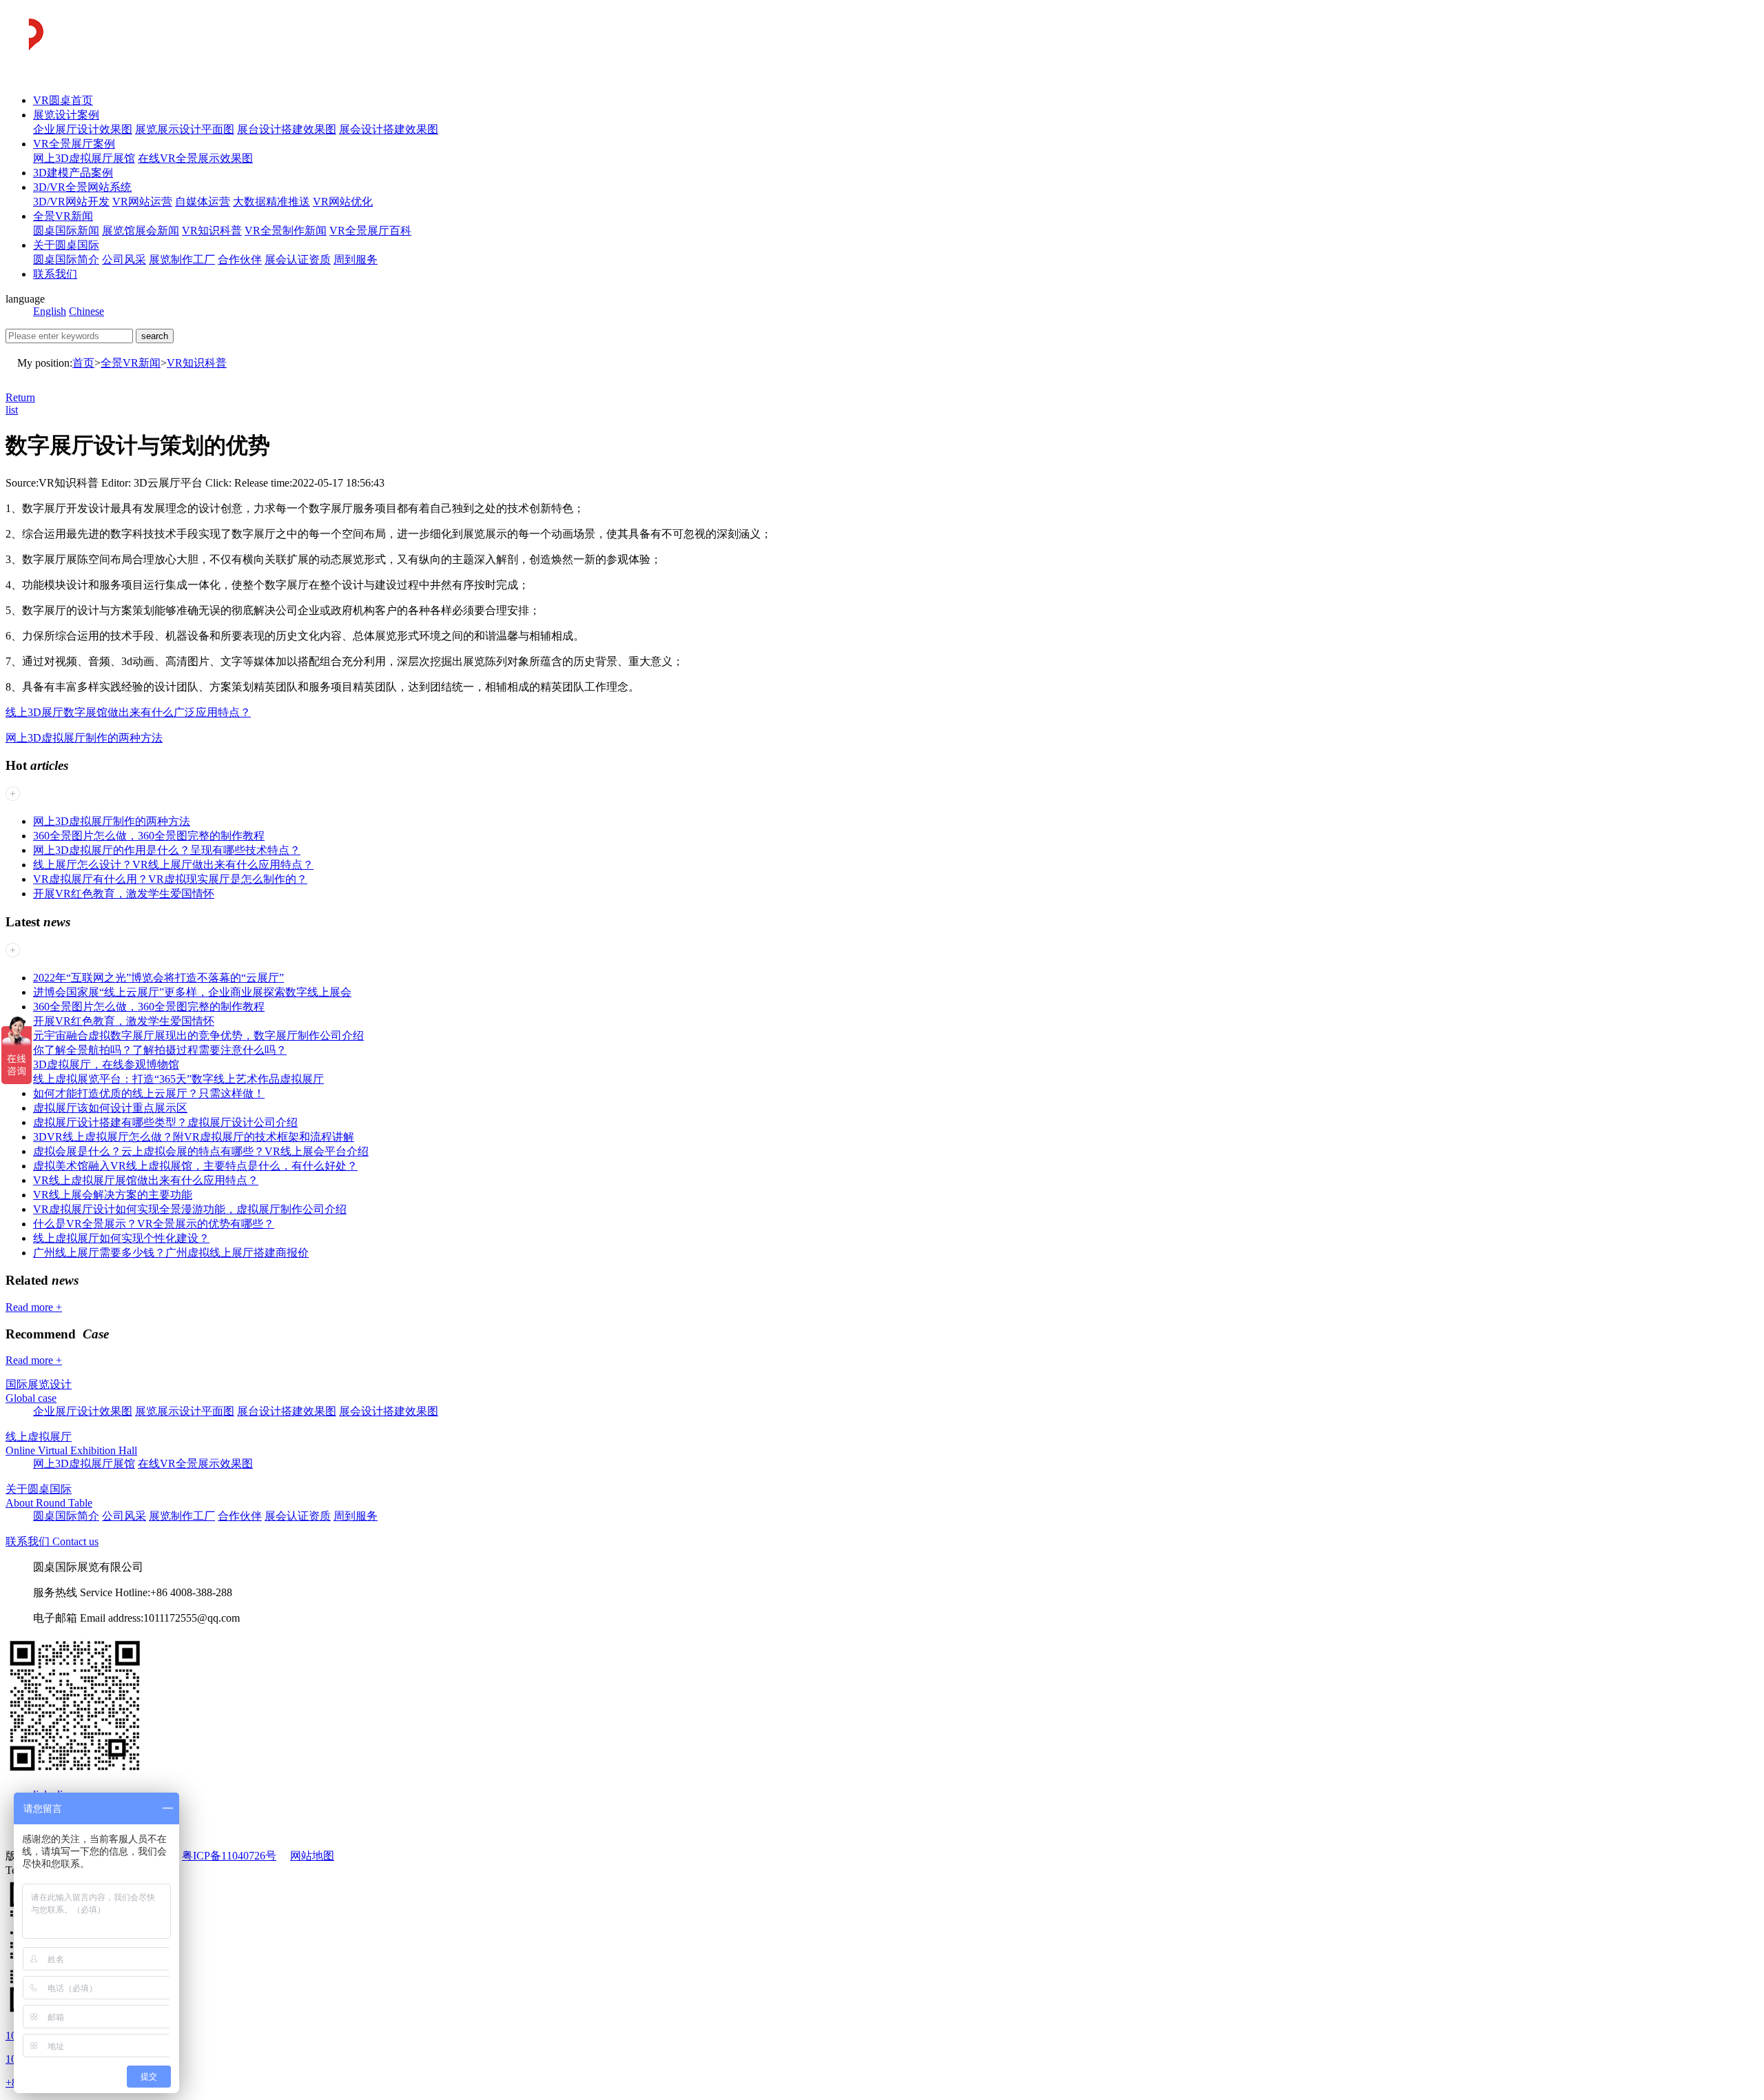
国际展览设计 (39, 1384)
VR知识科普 (212, 231)
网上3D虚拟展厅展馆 (84, 158)
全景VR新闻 (63, 216)
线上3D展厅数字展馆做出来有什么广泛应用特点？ (128, 712)
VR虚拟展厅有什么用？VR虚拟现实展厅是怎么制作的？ (170, 879)
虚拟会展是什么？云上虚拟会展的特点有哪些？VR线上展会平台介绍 (201, 1151)
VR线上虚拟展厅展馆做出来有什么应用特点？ (146, 1180)
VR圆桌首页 (63, 100)
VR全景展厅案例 (74, 144)
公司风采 (124, 259)
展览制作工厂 (182, 259)
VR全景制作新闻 (286, 231)
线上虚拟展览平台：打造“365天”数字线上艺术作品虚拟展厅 (178, 1079)
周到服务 (356, 259)
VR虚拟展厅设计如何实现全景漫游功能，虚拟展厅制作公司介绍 (190, 1209)
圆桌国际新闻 (66, 231)
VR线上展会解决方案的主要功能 (113, 1195)
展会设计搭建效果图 (389, 129)
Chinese (86, 311)
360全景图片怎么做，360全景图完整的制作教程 (149, 836)
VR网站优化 (343, 202)
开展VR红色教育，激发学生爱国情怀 (124, 894)
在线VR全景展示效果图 (195, 158)
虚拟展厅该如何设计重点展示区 (110, 1108)
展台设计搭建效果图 (287, 129)
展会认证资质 (298, 259)
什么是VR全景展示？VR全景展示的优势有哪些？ (154, 1224)
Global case (31, 1398)
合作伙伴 (240, 259)
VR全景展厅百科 (370, 231)
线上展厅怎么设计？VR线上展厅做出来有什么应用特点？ (173, 865)
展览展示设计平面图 (185, 129)
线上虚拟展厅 (39, 1437)
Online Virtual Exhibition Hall (71, 1450)
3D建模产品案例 (73, 173)
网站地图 (312, 1856)
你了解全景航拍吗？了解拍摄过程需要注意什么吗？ (160, 1050)
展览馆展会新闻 (141, 231)
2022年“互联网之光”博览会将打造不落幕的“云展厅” (158, 978)
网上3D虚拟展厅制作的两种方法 (84, 738)
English (50, 311)
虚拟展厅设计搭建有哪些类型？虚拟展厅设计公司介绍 (165, 1122)
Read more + (34, 1307)
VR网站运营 (142, 202)
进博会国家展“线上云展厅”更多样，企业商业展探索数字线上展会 (192, 992)
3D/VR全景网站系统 (82, 187)
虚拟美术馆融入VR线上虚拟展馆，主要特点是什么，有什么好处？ (195, 1166)
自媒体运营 (203, 202)
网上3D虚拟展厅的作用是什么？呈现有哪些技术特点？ (167, 850)
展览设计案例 (66, 115)
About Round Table (49, 1503)
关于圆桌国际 (66, 245)
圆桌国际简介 (66, 259)
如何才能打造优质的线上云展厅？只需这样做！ (149, 1093)
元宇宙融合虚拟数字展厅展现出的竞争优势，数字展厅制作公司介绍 (198, 1036)
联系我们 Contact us (52, 1541)
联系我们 (55, 274)
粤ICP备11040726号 (229, 1856)
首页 (83, 363)
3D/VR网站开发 (71, 202)
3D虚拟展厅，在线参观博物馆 (106, 1064)
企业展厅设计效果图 (83, 129)
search (155, 336)
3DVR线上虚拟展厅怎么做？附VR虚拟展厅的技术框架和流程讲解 (194, 1137)
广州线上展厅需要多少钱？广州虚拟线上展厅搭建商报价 (171, 1253)
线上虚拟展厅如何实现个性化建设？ (121, 1238)
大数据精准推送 (271, 202)
